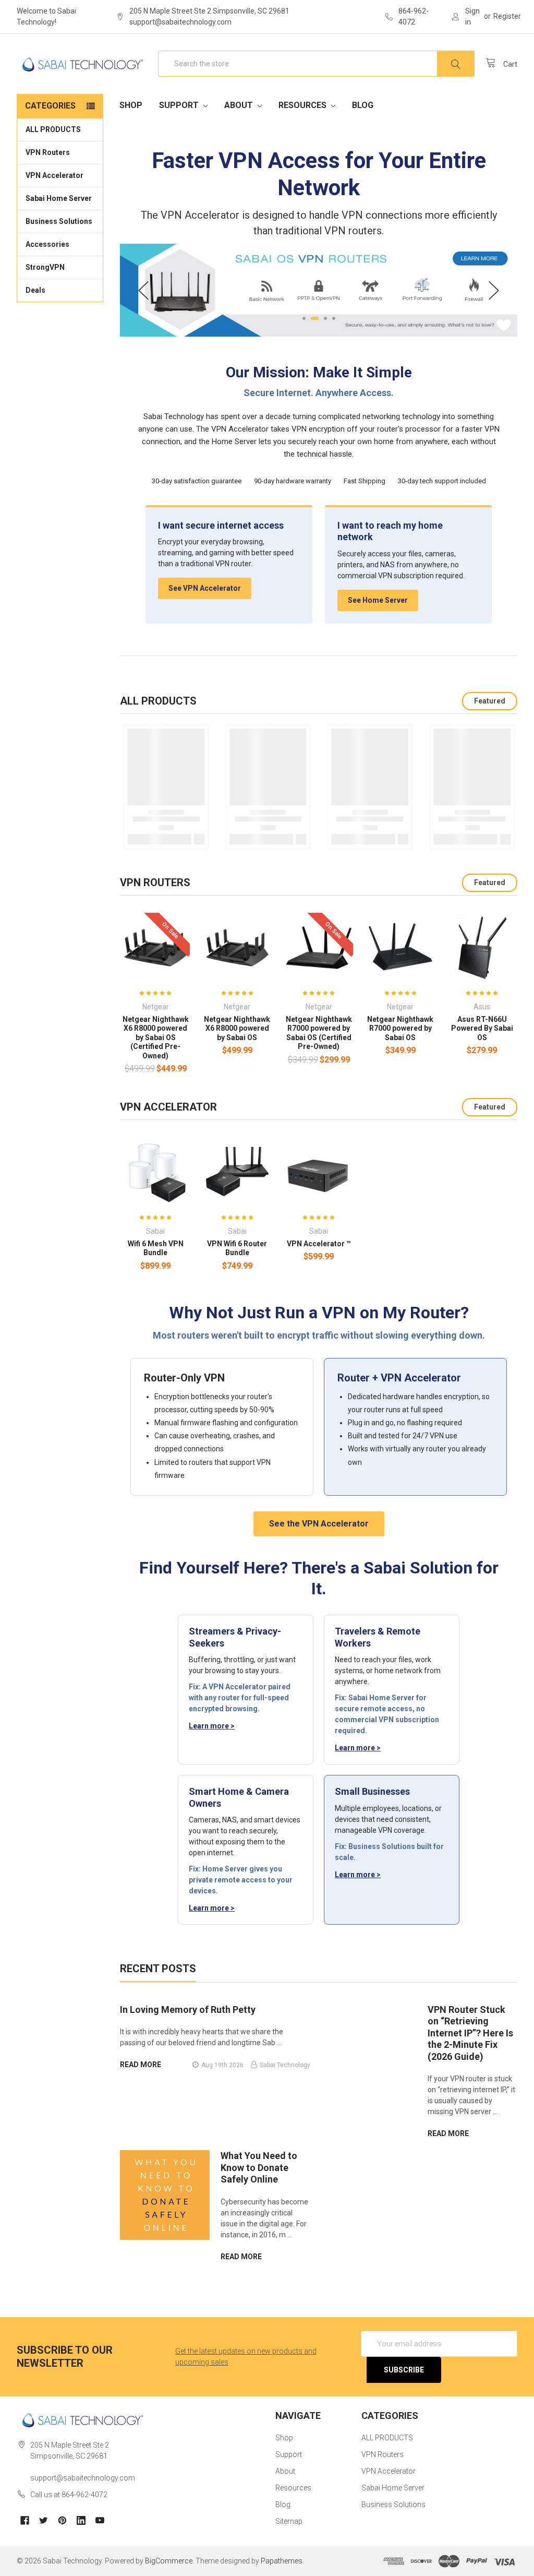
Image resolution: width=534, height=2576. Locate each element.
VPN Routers (48, 152)
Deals (35, 290)
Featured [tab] (490, 701)
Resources (304, 105)
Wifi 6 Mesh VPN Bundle (156, 1248)
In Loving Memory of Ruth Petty (188, 2009)
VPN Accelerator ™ (319, 1244)
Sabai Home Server (59, 198)
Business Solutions (59, 221)
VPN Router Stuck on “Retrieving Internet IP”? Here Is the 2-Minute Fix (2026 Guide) (470, 2033)
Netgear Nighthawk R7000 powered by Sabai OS (400, 1028)
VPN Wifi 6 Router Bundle (237, 1248)
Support (180, 105)
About (240, 105)
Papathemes (282, 2561)
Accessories (47, 244)
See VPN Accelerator (205, 588)
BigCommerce (169, 2561)
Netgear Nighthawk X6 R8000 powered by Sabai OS (237, 1028)
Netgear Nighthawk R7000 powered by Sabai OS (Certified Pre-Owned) (319, 1033)
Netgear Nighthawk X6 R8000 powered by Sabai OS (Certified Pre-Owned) (156, 1037)
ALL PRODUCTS (53, 129)
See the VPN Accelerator (319, 1524)
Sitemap (289, 2521)
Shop (131, 105)
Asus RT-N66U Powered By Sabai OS (482, 1028)
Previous (143, 290)
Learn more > (212, 1726)
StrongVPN (45, 267)
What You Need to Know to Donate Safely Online (259, 2167)
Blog (363, 105)
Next (494, 290)
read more (141, 2065)
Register (507, 16)
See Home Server (378, 600)
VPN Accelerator (54, 175)
